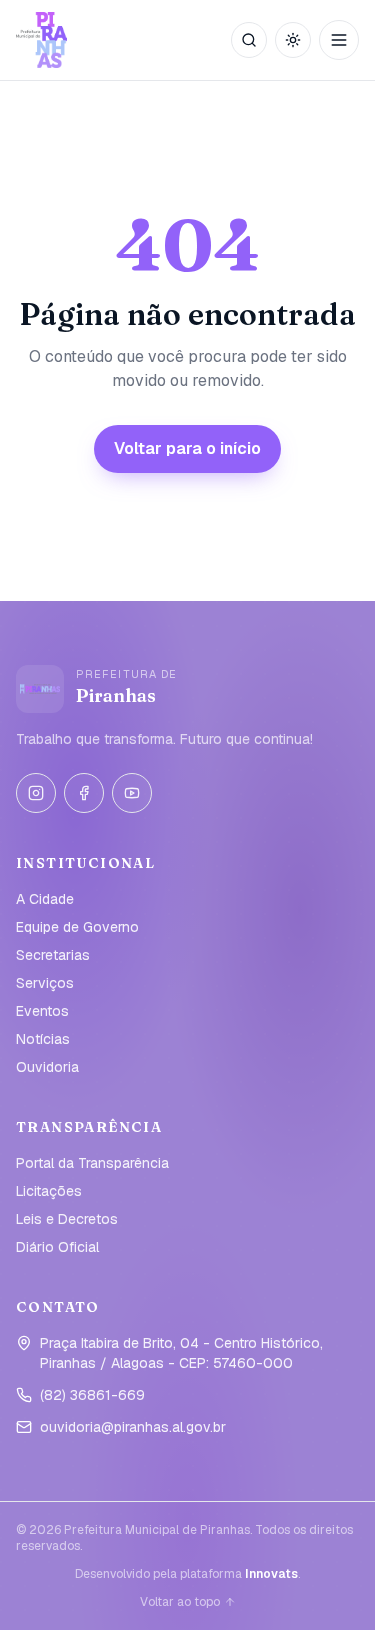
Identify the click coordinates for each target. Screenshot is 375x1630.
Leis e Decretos (67, 1219)
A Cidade (45, 899)
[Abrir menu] (339, 40)
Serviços (45, 983)
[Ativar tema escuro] (293, 40)
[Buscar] (249, 40)
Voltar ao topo (180, 1602)
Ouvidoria (47, 1067)
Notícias (43, 1039)
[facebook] (84, 793)
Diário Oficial (57, 1247)
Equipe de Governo (77, 927)
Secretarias (53, 955)
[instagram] (36, 793)
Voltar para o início (187, 448)
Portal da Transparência (92, 1163)
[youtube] (132, 793)
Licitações (49, 1191)
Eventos (42, 1011)
